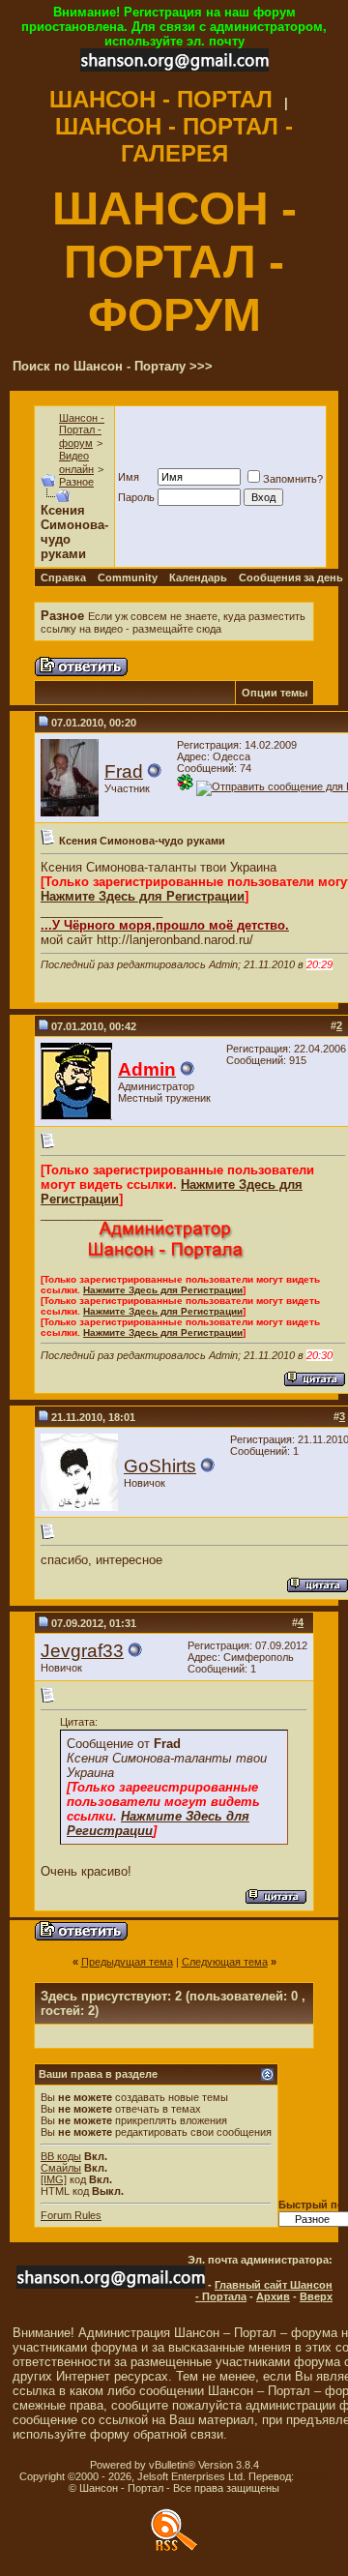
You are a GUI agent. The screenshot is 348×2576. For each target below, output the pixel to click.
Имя (129, 477)
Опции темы (275, 693)
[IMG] (54, 2179)
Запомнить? (293, 479)
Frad (124, 771)
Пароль (136, 497)
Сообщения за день (291, 577)
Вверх (316, 2296)
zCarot (313, 2476)
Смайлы (61, 2168)
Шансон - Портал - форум (82, 430)
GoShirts (160, 1466)
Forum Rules (71, 2215)
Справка (63, 577)
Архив (273, 2296)
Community (128, 577)
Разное (76, 482)
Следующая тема (225, 1962)
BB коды (61, 2156)
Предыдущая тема (127, 1962)
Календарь (198, 577)
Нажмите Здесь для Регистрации (143, 896)
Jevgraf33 (82, 1651)
